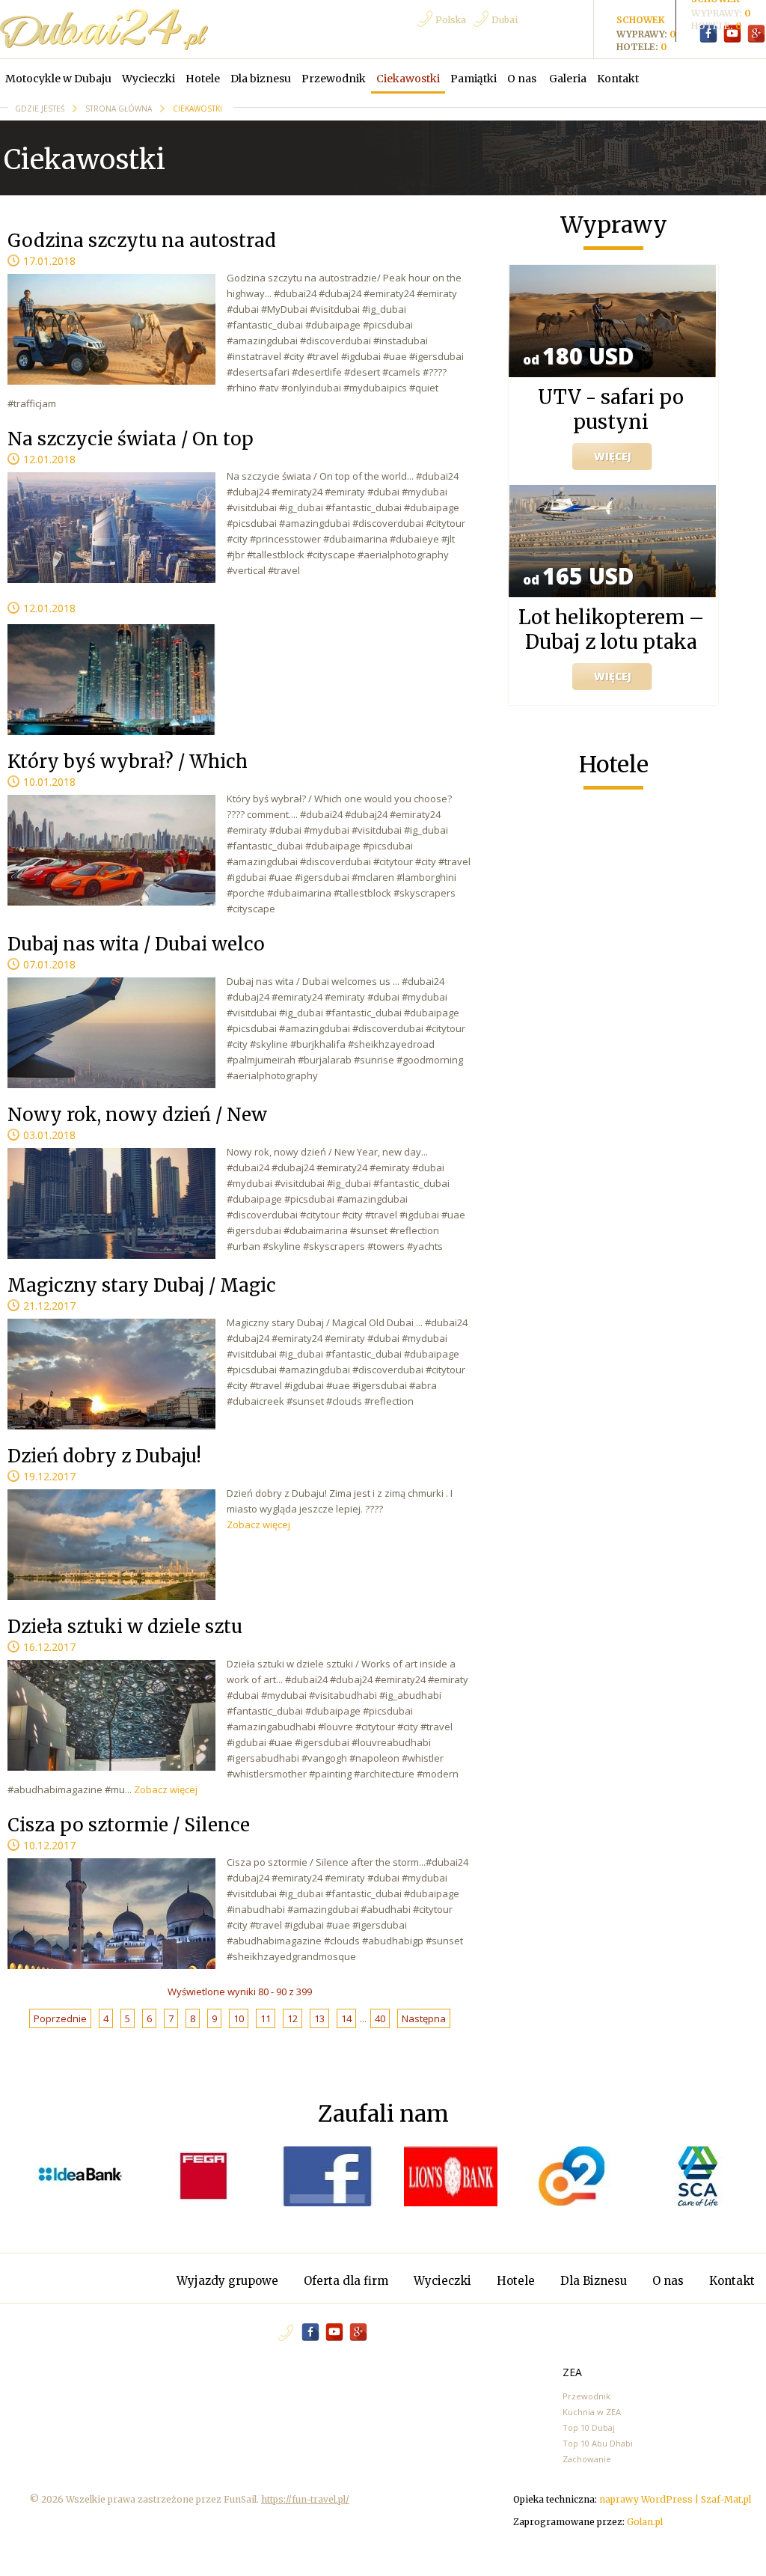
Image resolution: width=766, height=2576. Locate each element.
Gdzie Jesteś (41, 109)
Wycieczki (148, 79)
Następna (424, 2018)
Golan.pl (645, 2522)
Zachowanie (587, 2459)
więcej (613, 456)
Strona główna (120, 109)
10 (239, 2018)
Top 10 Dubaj (589, 2427)
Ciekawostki (408, 79)
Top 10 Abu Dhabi (598, 2443)
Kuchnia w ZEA (592, 2412)
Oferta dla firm (347, 2281)
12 (292, 2018)
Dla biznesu (261, 79)
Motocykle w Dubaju (58, 79)
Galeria (568, 79)
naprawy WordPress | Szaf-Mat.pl (675, 2499)
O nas (523, 79)
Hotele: (713, 26)
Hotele (203, 79)
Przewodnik (334, 79)
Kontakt (618, 79)
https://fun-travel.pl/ (305, 2499)
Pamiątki (474, 79)
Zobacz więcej (258, 1524)
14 (346, 2018)
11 (266, 2018)
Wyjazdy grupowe (227, 2281)
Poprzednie (60, 2018)
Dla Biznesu (595, 2281)
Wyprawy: (718, 13)
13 (319, 2018)
